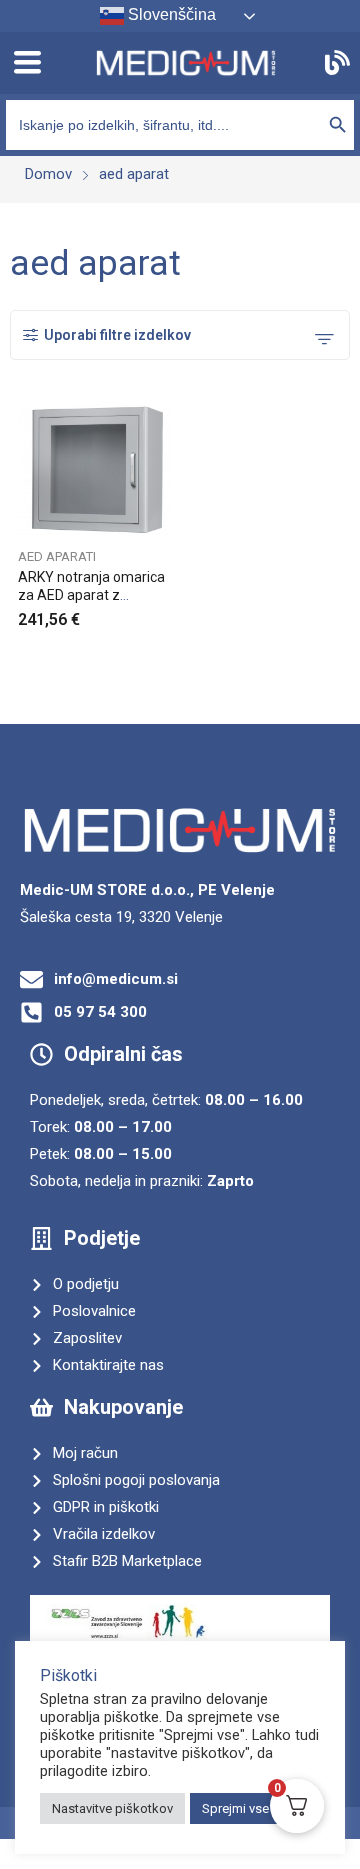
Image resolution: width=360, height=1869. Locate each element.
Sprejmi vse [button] (235, 1808)
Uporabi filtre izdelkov (117, 335)
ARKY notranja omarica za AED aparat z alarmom (91, 595)
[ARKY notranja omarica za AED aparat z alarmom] (95, 471)
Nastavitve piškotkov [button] (112, 1808)
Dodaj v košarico (168, 613)
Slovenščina (170, 14)
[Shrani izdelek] (168, 425)
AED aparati (57, 556)
